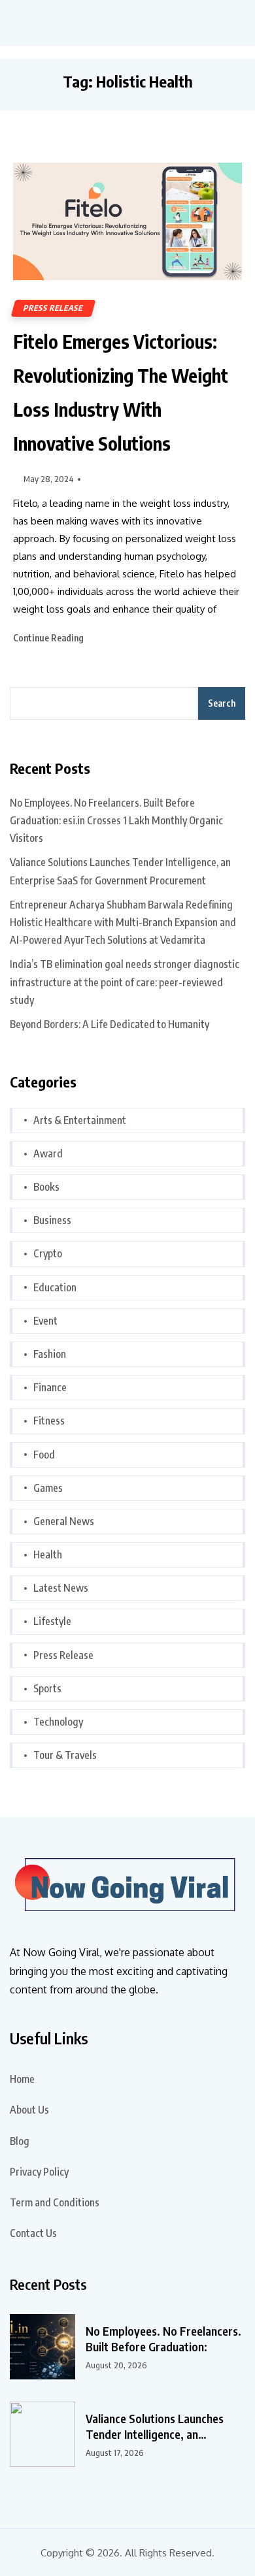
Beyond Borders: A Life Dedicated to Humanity (110, 1024)
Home (22, 2079)
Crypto (48, 1253)
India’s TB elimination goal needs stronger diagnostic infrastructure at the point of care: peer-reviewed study (125, 982)
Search (222, 703)
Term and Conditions (55, 2202)
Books (46, 1187)
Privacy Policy (39, 2172)
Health (48, 1554)
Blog (20, 2141)
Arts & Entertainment (80, 1120)
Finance (50, 1387)
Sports (47, 1688)
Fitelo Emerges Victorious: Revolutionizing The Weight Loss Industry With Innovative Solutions (121, 392)
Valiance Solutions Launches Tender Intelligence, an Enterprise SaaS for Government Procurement (120, 871)
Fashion (50, 1354)
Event (45, 1321)
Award (48, 1153)
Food (44, 1455)
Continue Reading (49, 638)
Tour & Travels (65, 1755)
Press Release (53, 308)
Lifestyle (52, 1621)
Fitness (49, 1421)
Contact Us (33, 2233)
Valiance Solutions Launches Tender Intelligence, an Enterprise (155, 2426)
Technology (58, 1722)
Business (52, 1220)
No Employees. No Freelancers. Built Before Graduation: (163, 2339)
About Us (29, 2110)
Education (55, 1287)
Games (48, 1488)
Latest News (61, 1588)
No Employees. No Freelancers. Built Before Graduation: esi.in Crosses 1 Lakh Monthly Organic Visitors (116, 820)
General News (64, 1521)
